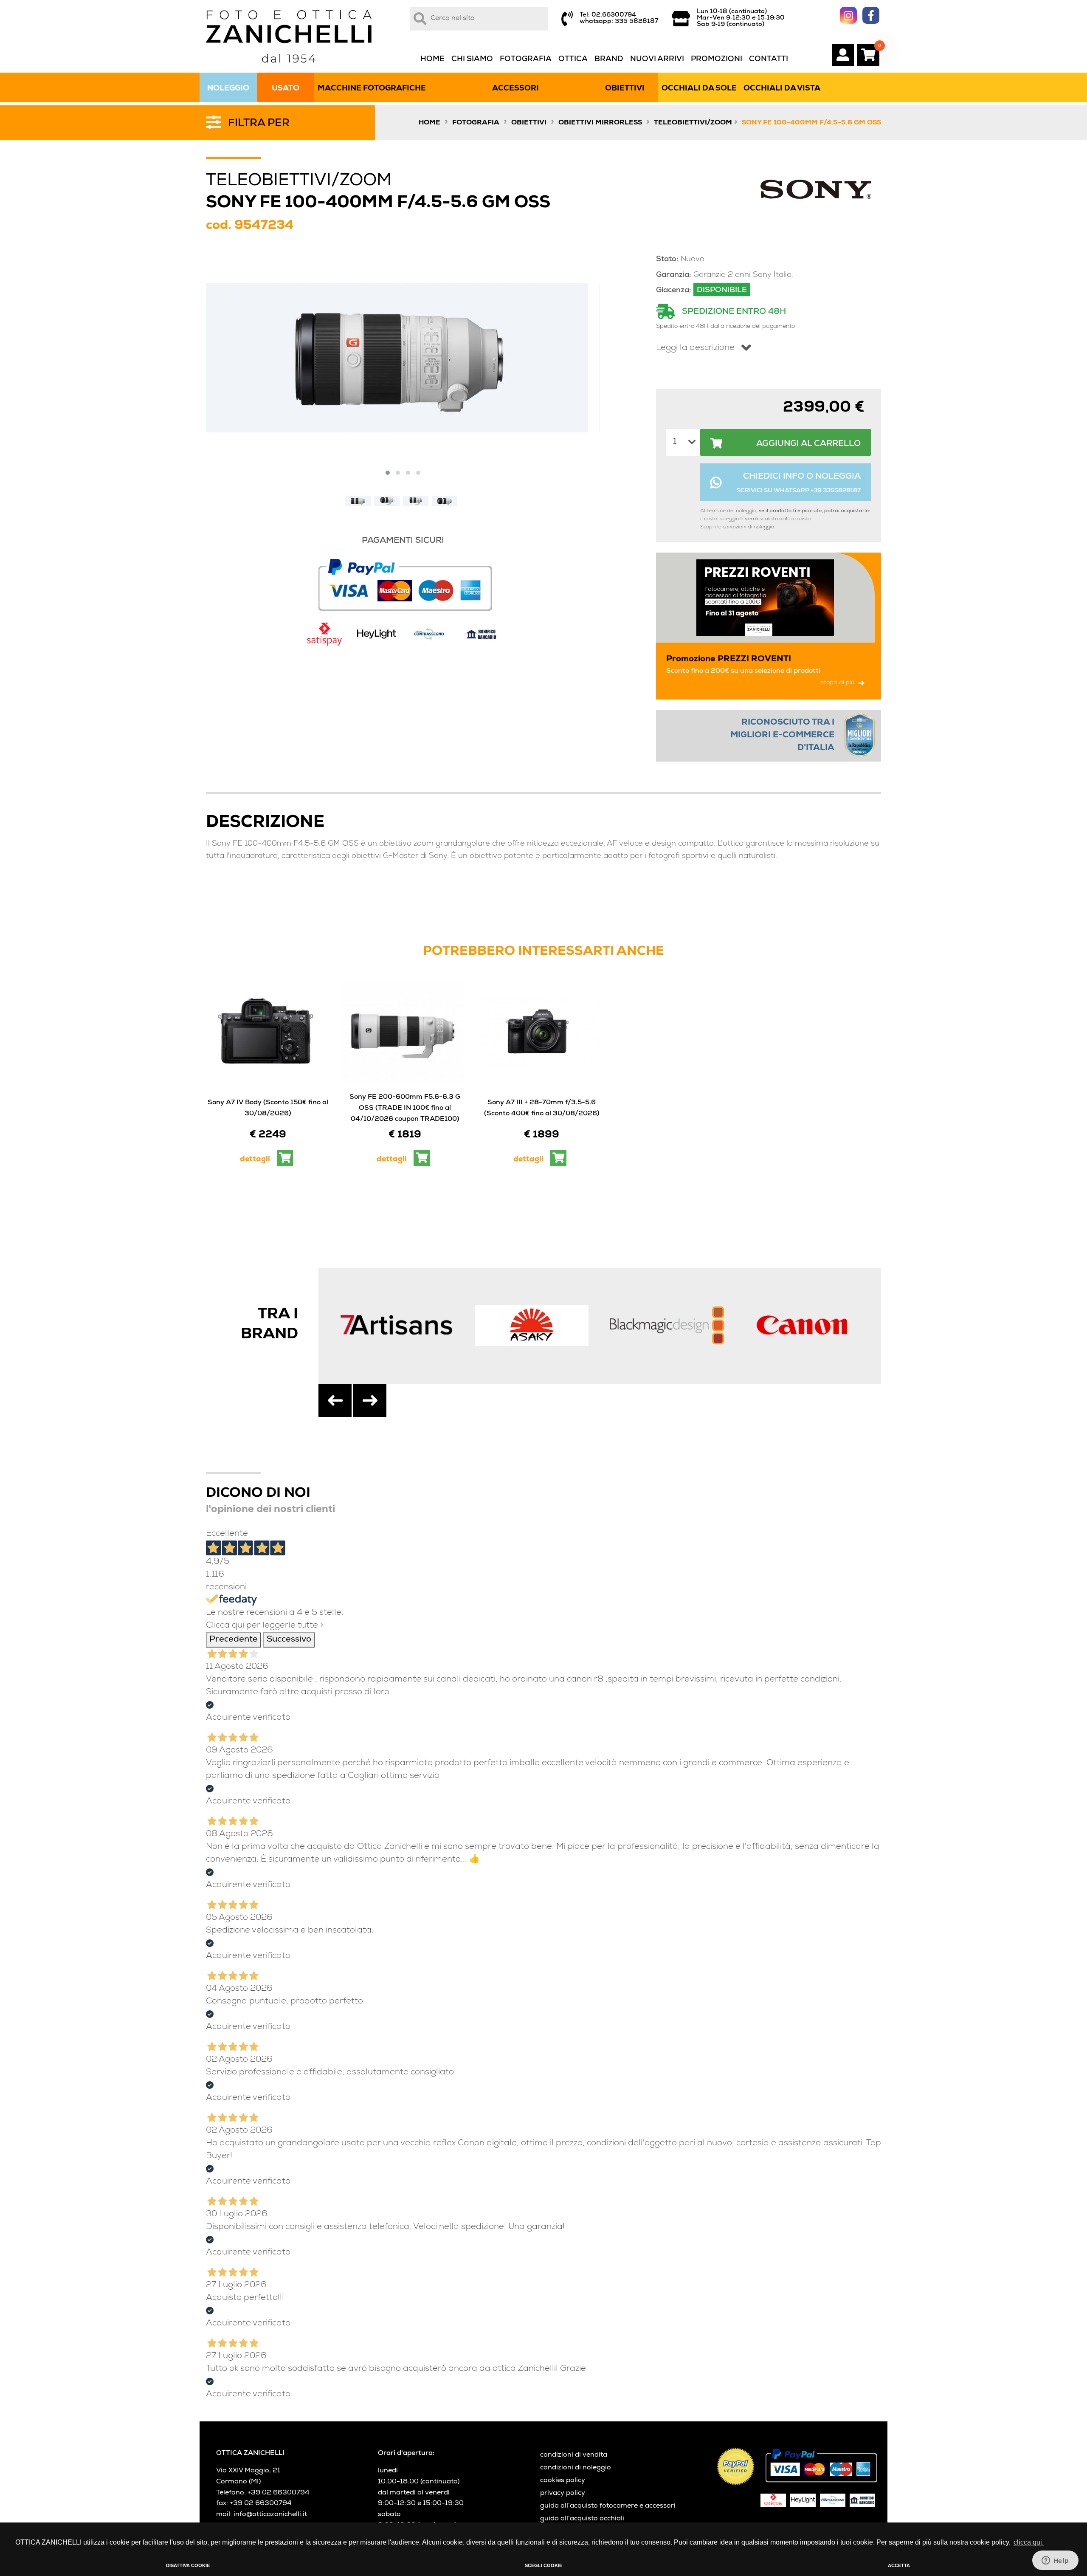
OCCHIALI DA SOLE (699, 89)
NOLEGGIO (228, 89)
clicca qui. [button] (1029, 2542)
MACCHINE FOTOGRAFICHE (372, 89)
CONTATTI (769, 59)
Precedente (234, 1640)
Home (429, 123)
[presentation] (335, 1400)
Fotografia (476, 123)
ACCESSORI (515, 89)
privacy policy (563, 2494)
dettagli (255, 1160)
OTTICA (573, 59)
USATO (286, 89)
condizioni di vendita (574, 2455)
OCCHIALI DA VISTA (782, 89)
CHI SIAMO (472, 59)
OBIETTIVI (625, 89)
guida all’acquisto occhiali (582, 2519)
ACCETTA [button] (899, 2565)
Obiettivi (529, 123)
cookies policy (563, 2481)
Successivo (289, 1640)
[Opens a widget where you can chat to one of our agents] (1055, 2561)
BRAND (609, 59)
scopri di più (837, 683)
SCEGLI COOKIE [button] (543, 2565)
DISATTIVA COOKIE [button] (188, 2565)
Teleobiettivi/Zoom (693, 123)
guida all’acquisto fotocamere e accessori (608, 2506)
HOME (432, 59)
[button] (388, 473)
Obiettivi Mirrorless (600, 123)
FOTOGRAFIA (526, 59)
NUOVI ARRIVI (657, 59)
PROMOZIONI (717, 59)
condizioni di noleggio (748, 528)
